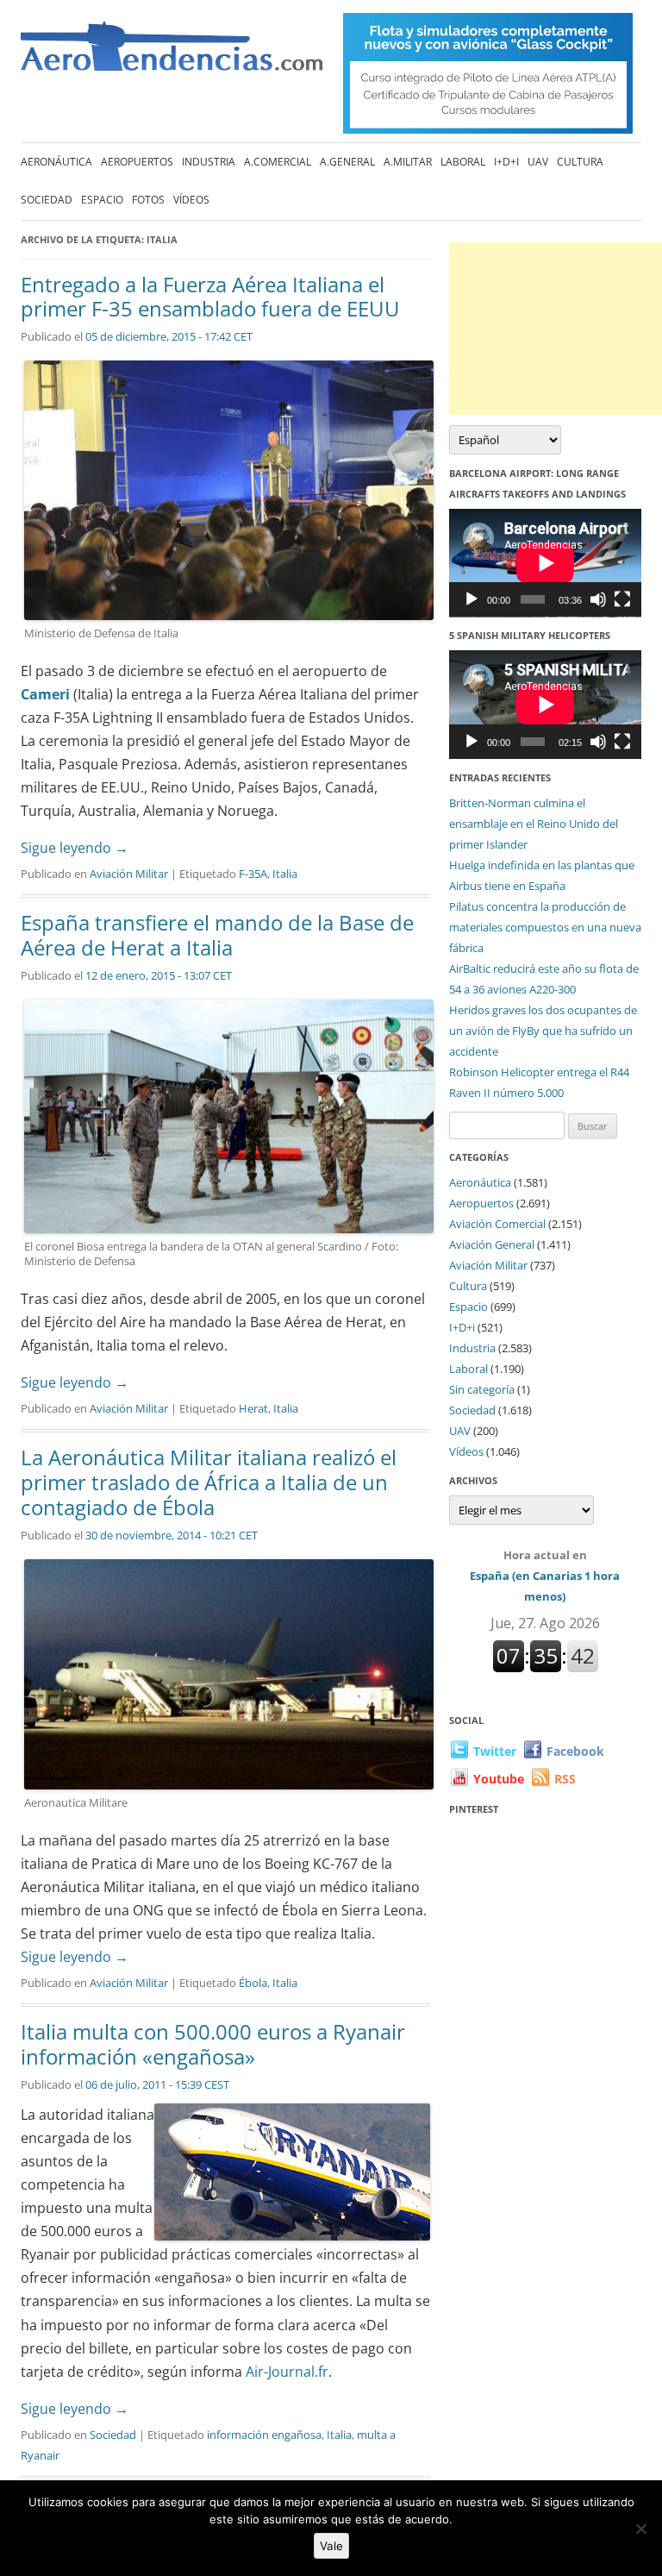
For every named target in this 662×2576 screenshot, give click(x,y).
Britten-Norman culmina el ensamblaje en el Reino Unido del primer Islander (534, 824)
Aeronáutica (56, 162)
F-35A (253, 874)
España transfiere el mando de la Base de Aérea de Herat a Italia (217, 935)
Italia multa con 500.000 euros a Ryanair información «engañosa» (213, 2044)
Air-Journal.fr (285, 2372)
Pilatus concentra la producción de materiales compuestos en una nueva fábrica (545, 927)
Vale (331, 2546)
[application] (545, 563)
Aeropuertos (137, 162)
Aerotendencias (172, 54)
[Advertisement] (556, 329)
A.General (347, 162)
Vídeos (191, 200)
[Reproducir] (472, 599)
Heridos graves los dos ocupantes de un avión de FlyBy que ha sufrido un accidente (543, 1031)
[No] (640, 2529)
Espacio (102, 200)
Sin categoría (482, 1389)
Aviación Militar (129, 874)
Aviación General (492, 1244)
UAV (538, 162)
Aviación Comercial (497, 1224)
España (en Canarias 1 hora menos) (545, 1576)
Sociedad (47, 200)
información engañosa (264, 2435)
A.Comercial (278, 162)
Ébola (253, 1983)
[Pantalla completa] (622, 599)
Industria (209, 162)
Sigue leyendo (75, 848)
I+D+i (506, 162)
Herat (253, 1408)
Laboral (463, 162)
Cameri (45, 694)
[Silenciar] (598, 599)
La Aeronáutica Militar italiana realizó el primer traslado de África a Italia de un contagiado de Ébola (209, 1482)
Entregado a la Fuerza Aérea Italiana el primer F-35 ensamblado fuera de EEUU (210, 297)
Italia (285, 874)
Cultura (580, 162)
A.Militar (408, 162)
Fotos (148, 200)
